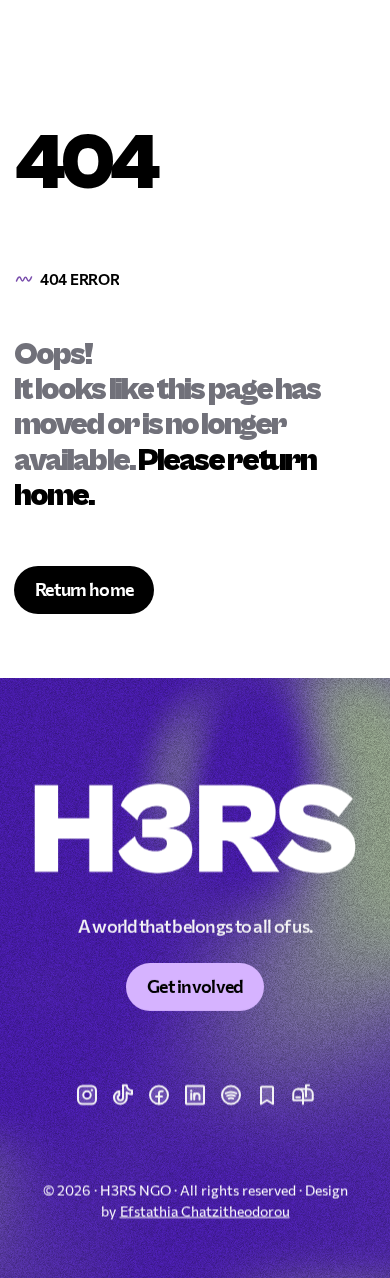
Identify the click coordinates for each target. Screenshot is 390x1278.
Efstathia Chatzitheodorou (205, 1210)
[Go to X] (123, 1095)
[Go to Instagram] (87, 1095)
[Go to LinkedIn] (195, 1095)
